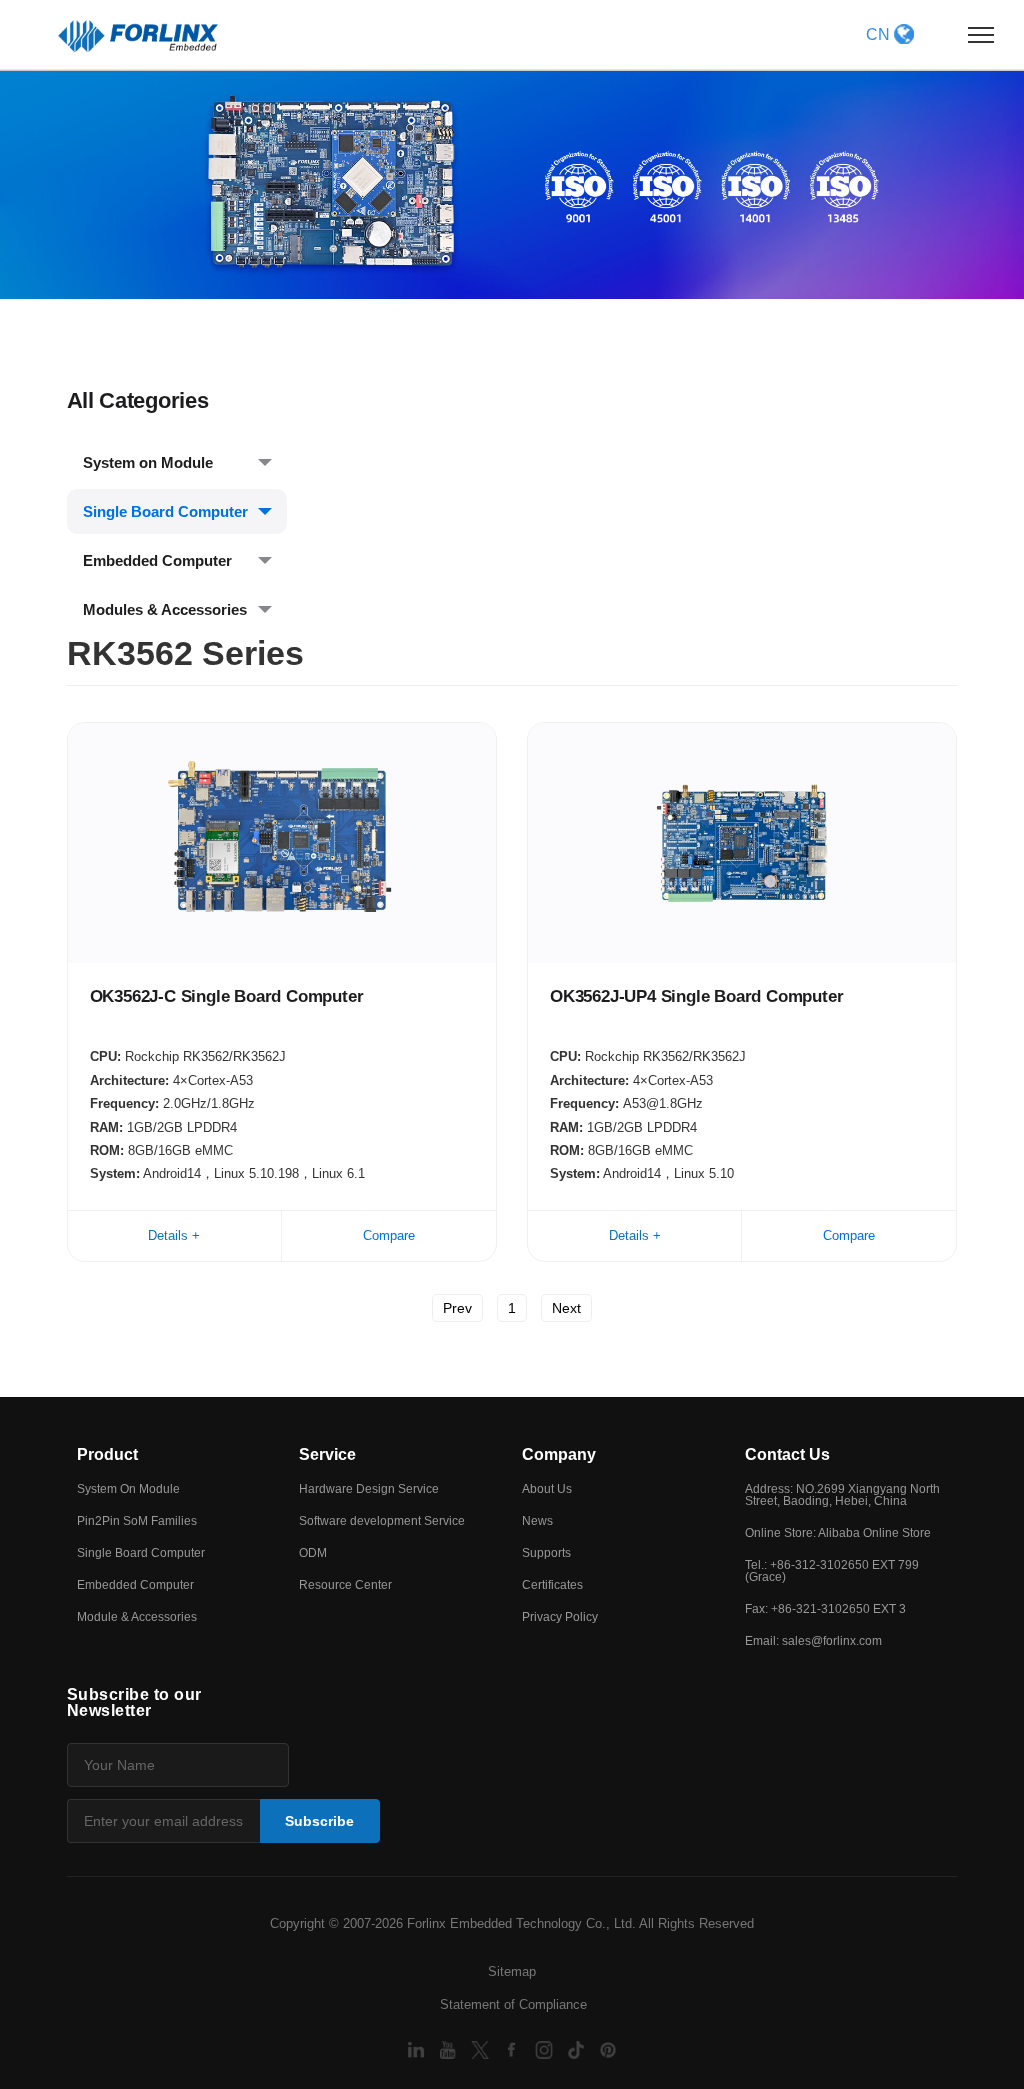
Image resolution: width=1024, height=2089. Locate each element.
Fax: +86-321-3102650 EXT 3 (825, 1609)
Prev (457, 1308)
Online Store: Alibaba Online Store (838, 1533)
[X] (482, 2048)
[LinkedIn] (418, 2048)
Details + (174, 1235)
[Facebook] (514, 2048)
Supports (546, 1553)
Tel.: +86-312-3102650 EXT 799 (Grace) (832, 1571)
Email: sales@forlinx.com (813, 1641)
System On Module (128, 1489)
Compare (389, 1235)
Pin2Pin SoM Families (137, 1521)
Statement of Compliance (513, 2004)
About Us (547, 1489)
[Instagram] (546, 2048)
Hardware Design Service (369, 1489)
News (537, 1521)
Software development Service (382, 1521)
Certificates (552, 1585)
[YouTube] (450, 2048)
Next (566, 1308)
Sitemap (512, 1971)
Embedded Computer (157, 560)
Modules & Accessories (165, 609)
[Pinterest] (608, 2048)
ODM (313, 1553)
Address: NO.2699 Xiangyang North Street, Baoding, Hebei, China (842, 1495)
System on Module (148, 462)
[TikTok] (578, 2048)
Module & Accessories (137, 1617)
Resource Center (345, 1585)
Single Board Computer (165, 511)
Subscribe (319, 1821)
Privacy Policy (560, 1617)
